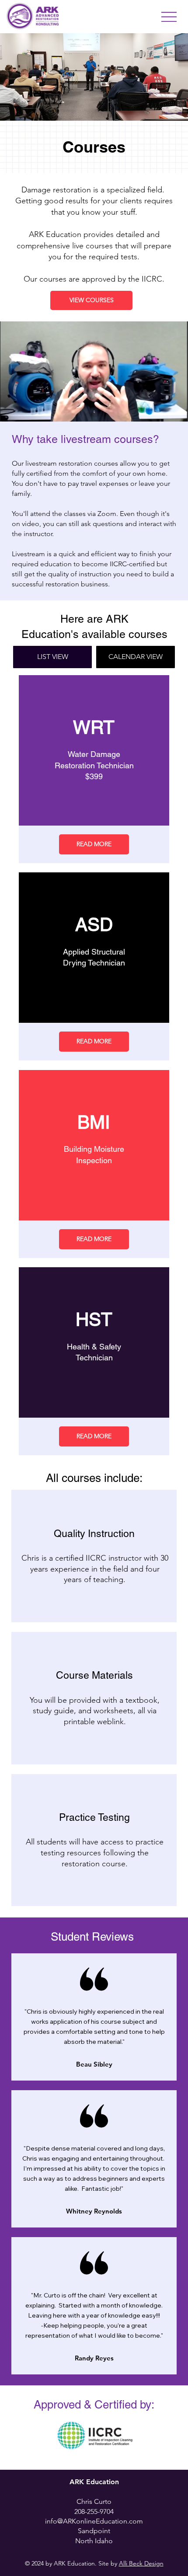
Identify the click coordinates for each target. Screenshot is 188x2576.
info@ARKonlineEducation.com (94, 2521)
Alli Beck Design (141, 2563)
